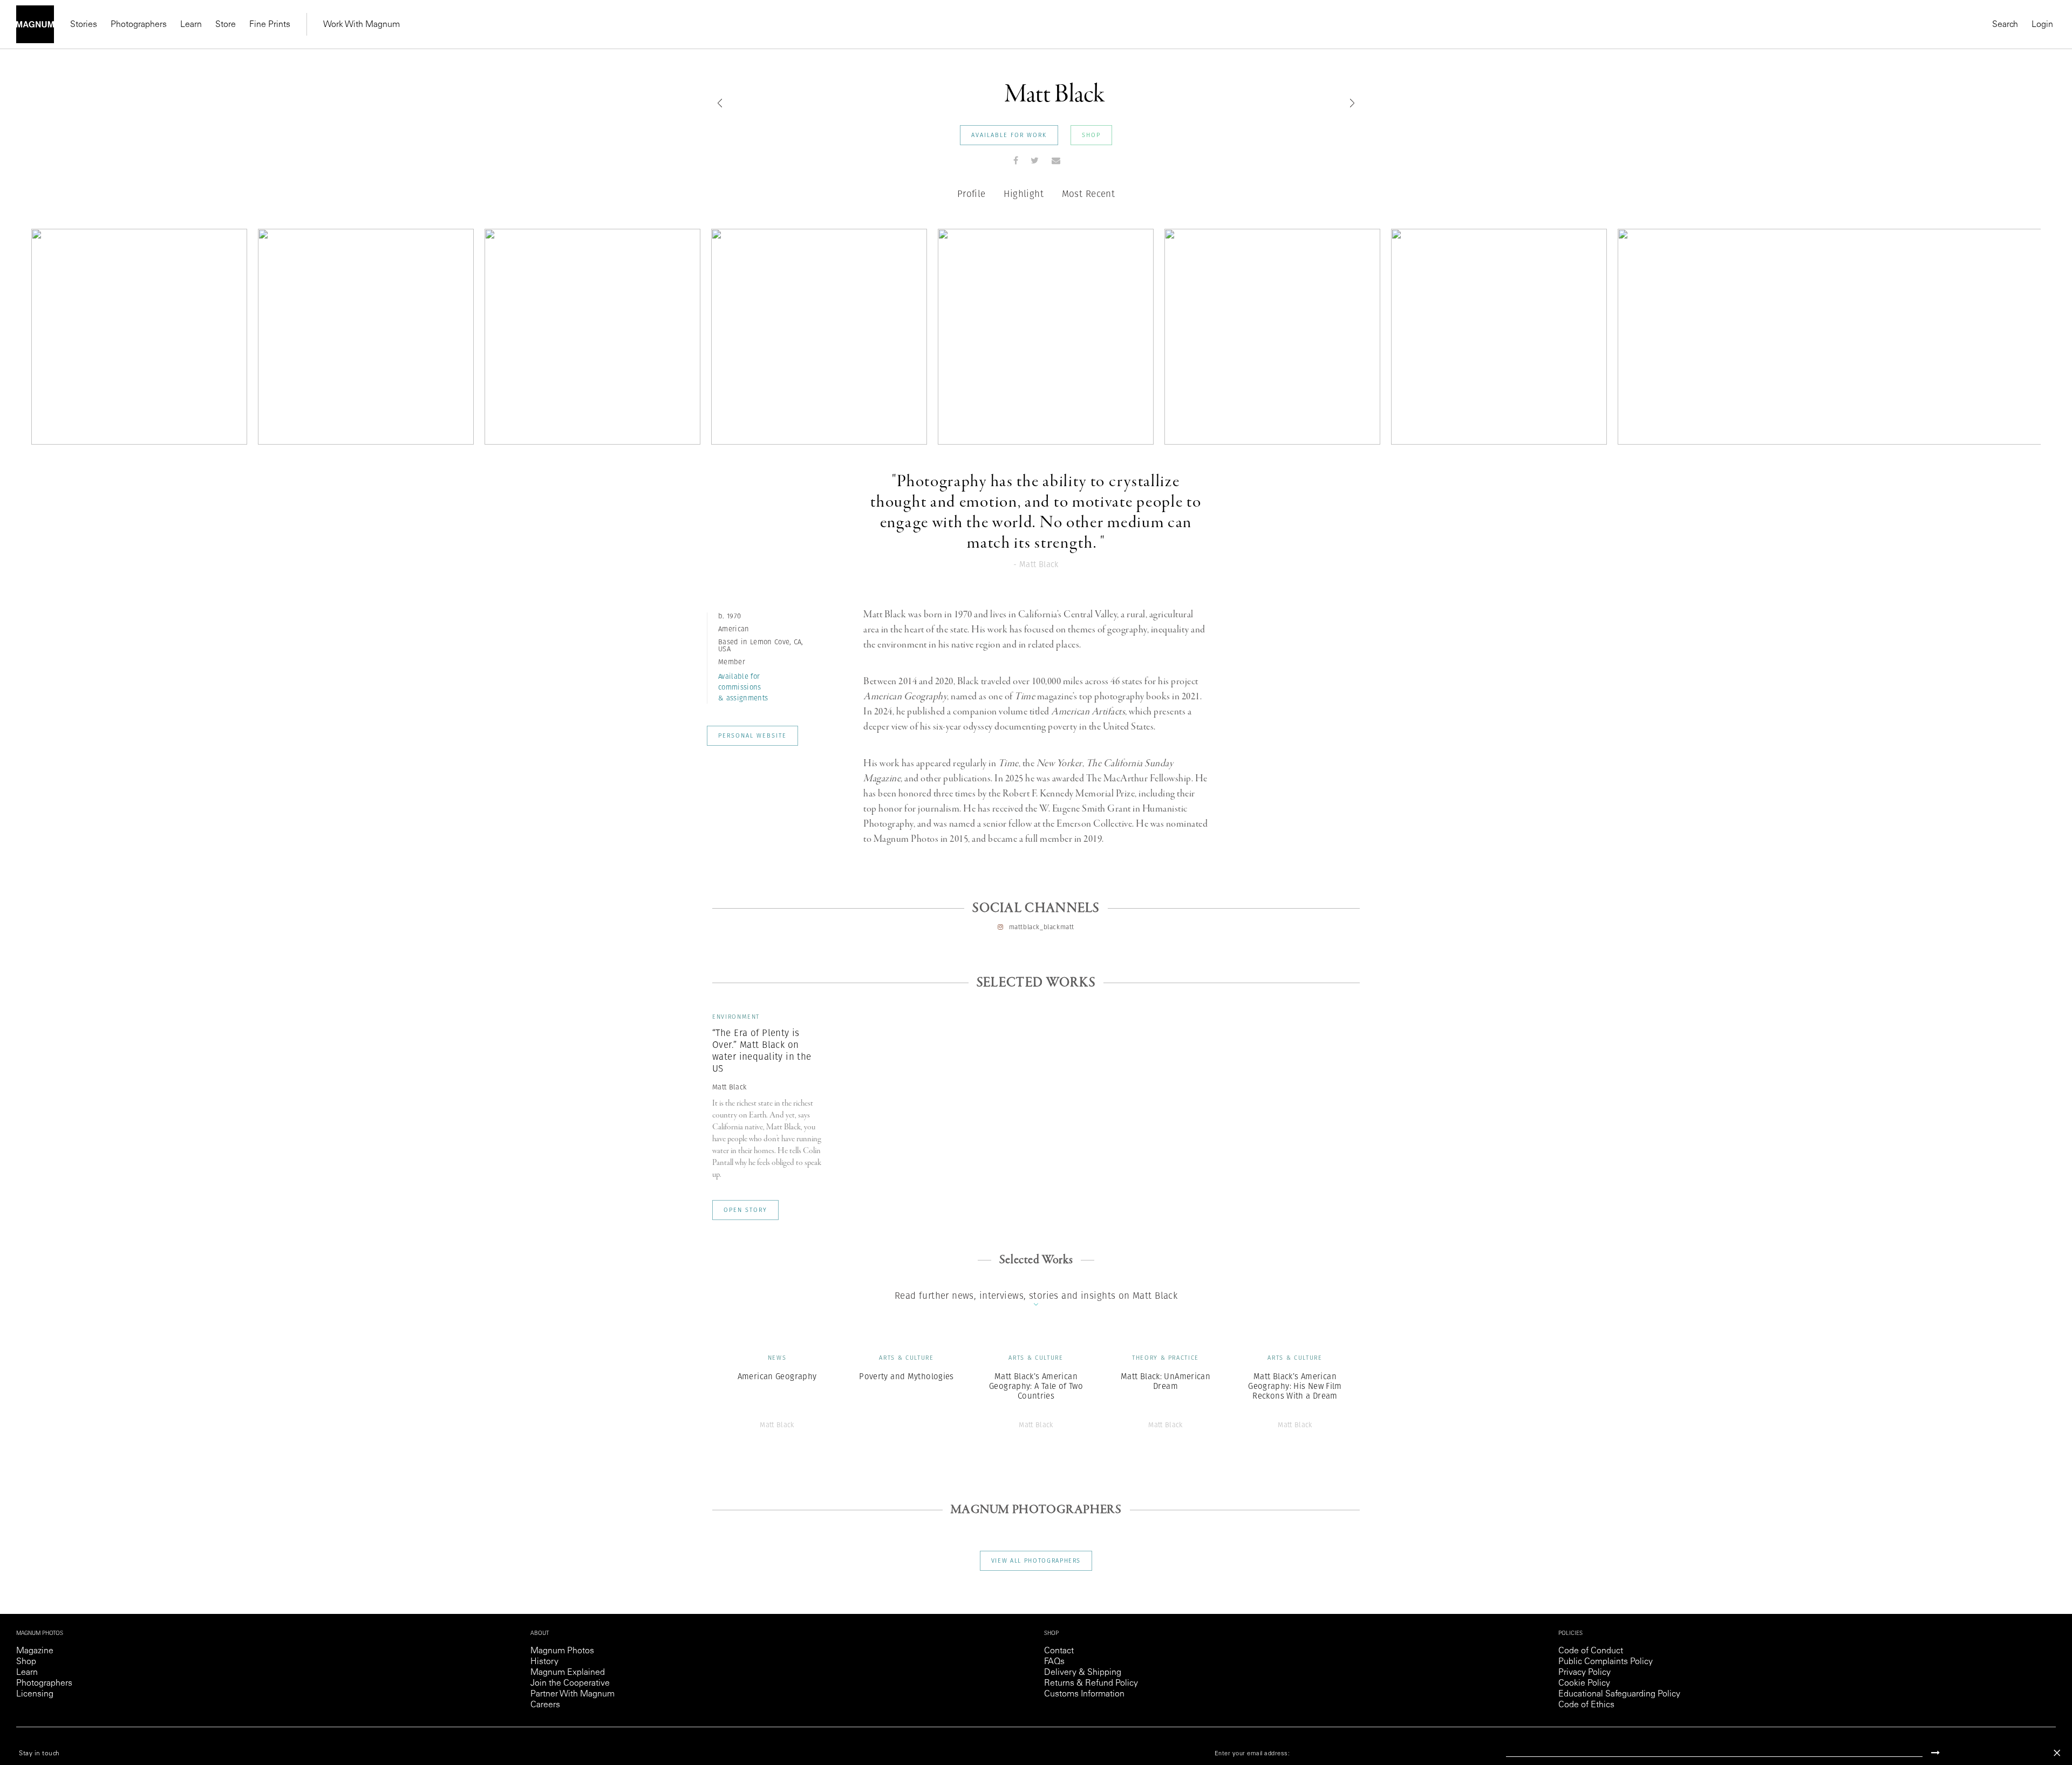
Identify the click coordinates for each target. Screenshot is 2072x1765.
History (544, 1662)
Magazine (35, 1651)
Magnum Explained (568, 1673)
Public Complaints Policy (1606, 1662)
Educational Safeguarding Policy (1619, 1694)
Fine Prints (270, 25)
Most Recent (1089, 194)
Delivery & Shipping (1083, 1673)
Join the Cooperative (570, 1684)
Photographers (139, 25)
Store (226, 25)
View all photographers (1036, 1560)
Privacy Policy (1584, 1673)
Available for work (1009, 135)
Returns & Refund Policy (1091, 1684)
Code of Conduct (1591, 1651)
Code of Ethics (1586, 1705)
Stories (84, 25)
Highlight (1024, 194)
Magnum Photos (562, 1651)
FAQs (1054, 1662)
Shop (1091, 135)
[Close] (2057, 1753)
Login (2042, 25)
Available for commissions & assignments (743, 687)
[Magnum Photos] (35, 24)
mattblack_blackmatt (1042, 927)
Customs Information (1084, 1694)
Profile (972, 194)
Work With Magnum (362, 25)
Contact (1059, 1651)
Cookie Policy (1584, 1684)
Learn (191, 25)
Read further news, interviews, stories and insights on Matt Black (1036, 1296)
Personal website (752, 735)
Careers (545, 1705)
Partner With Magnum (572, 1694)
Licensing (35, 1694)
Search (2005, 25)
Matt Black (729, 1087)
